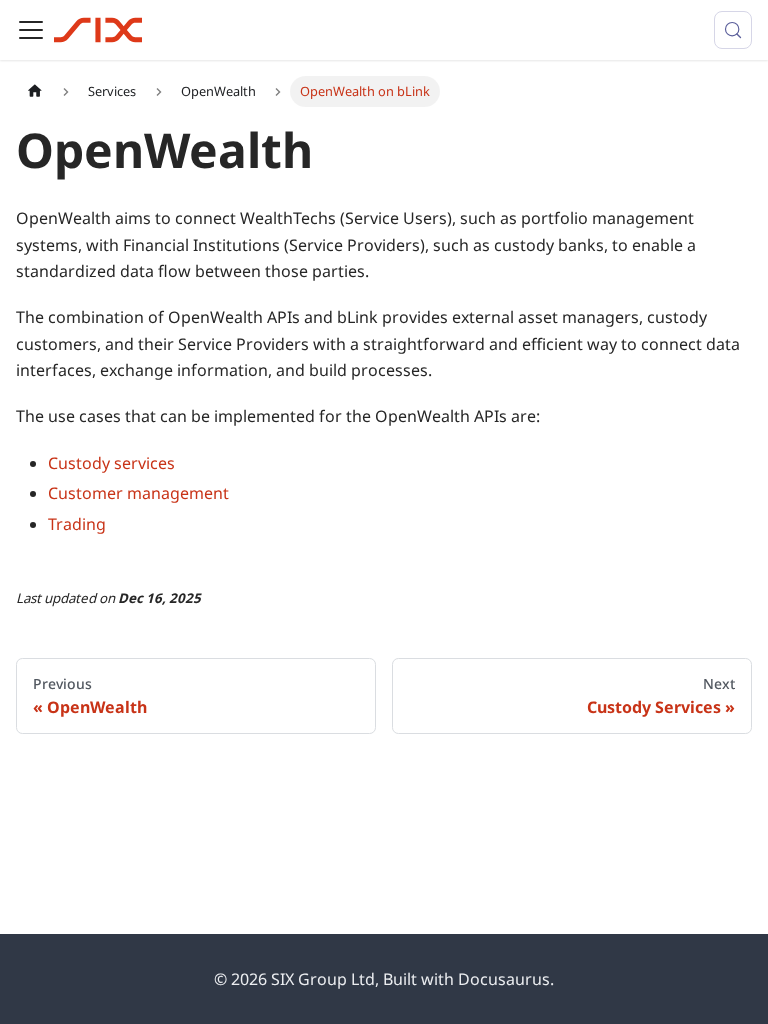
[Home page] (35, 91)
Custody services (111, 463)
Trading (77, 524)
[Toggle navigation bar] (31, 30)
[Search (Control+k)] (733, 30)
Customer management (138, 493)
